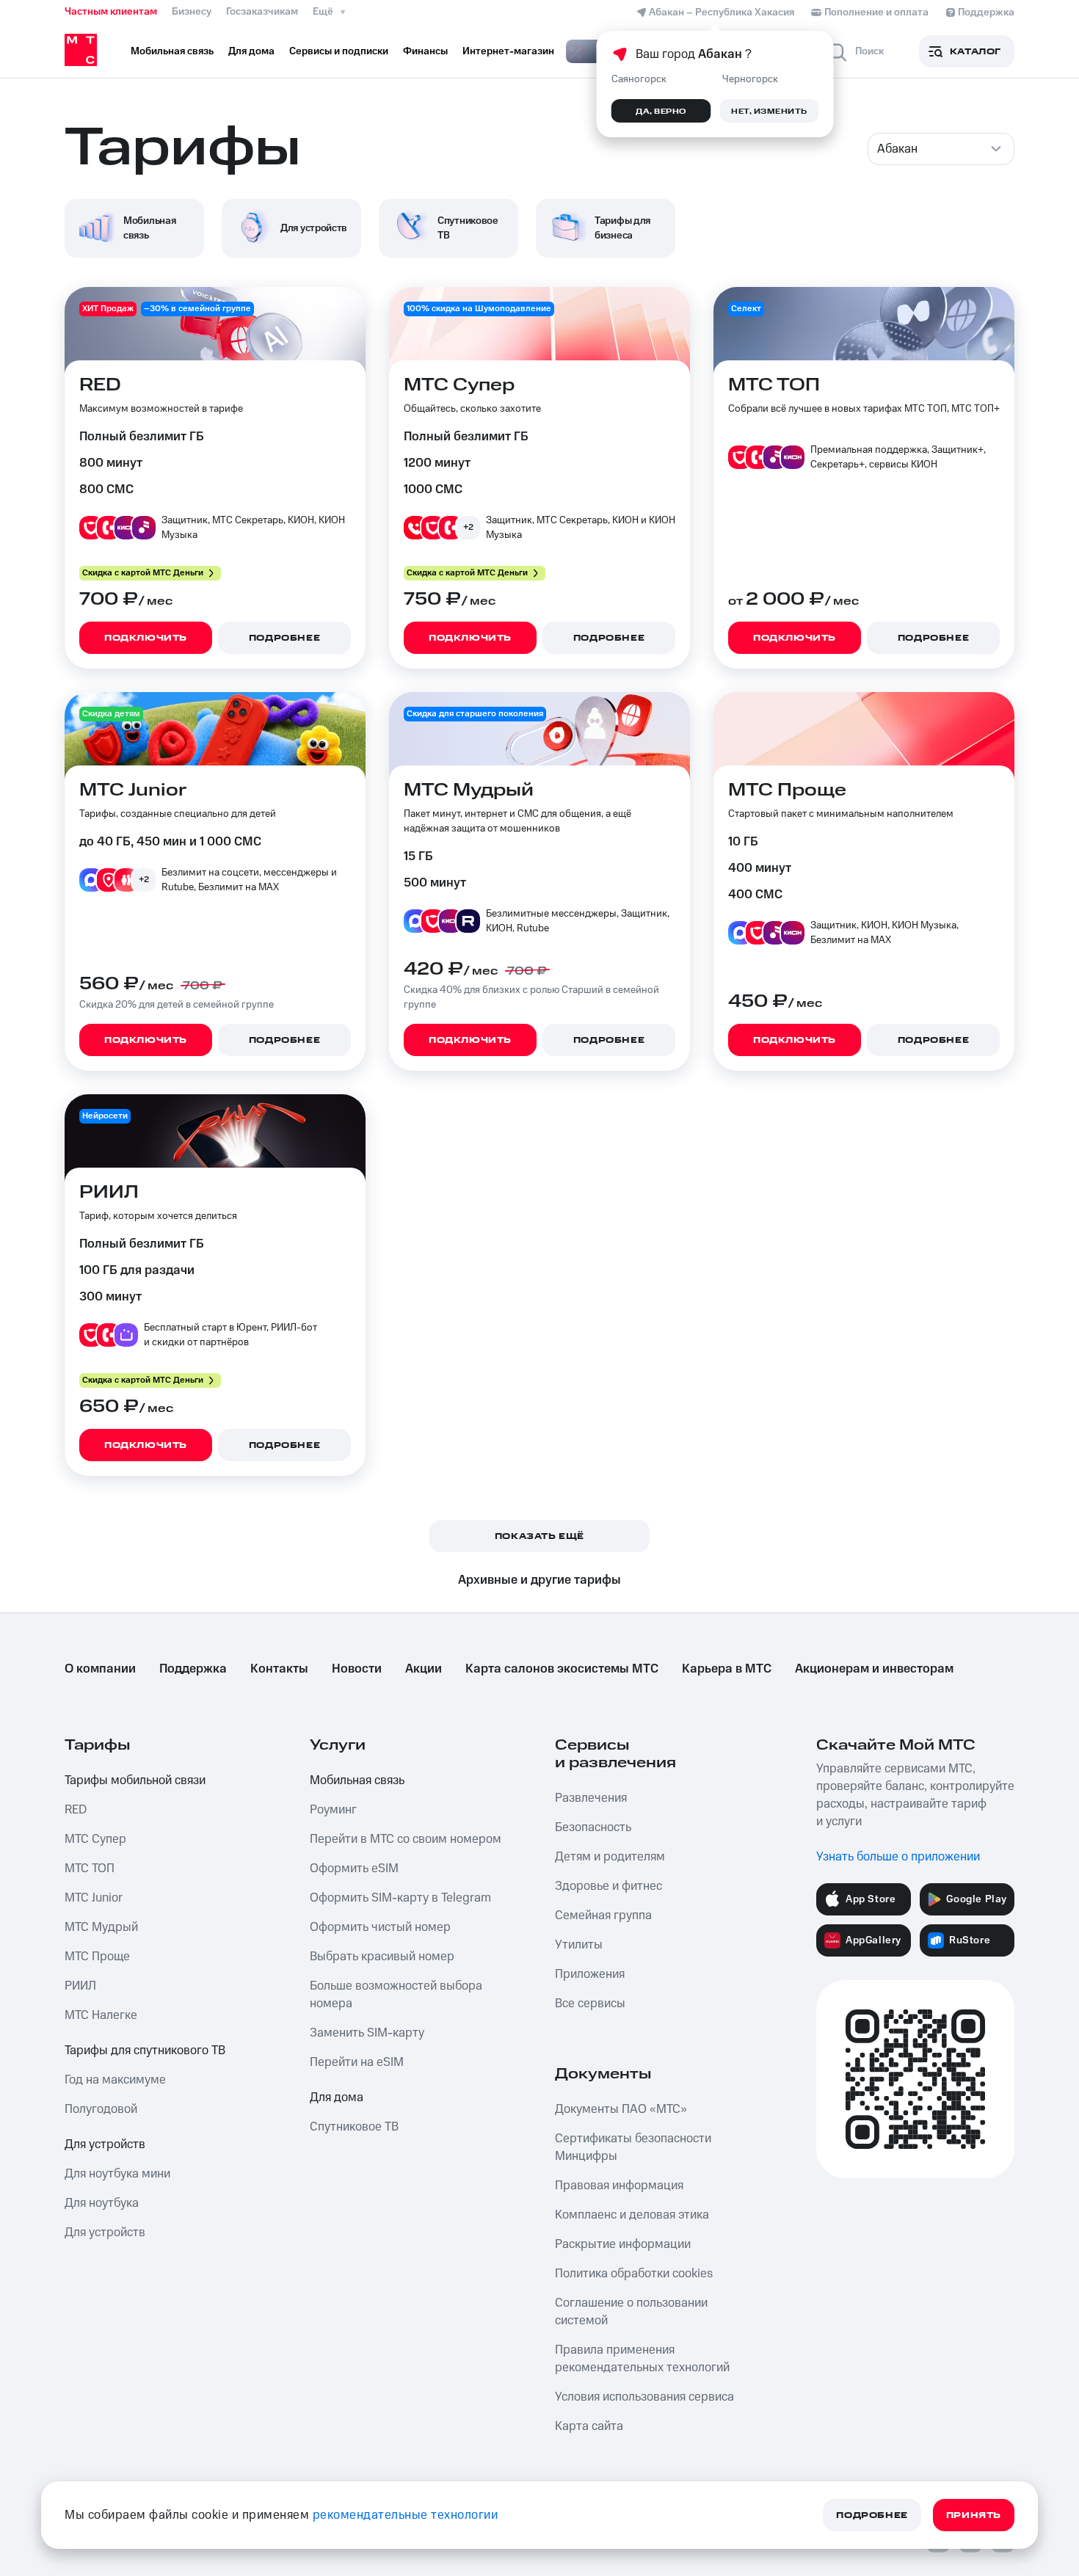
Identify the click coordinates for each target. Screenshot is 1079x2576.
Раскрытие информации (623, 2244)
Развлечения (591, 1798)
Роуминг (333, 1810)
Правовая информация (619, 2186)
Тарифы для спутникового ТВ (145, 2051)
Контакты (279, 1669)
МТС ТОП (90, 1869)
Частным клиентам (111, 12)
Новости (357, 1669)
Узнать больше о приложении (898, 1857)
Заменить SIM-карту (367, 2033)
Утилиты (579, 1945)
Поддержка (193, 1669)
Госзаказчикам (262, 12)
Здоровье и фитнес (608, 1886)
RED (76, 1810)
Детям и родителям (610, 1857)
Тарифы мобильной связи (135, 1780)
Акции (424, 1669)
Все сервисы (590, 2004)
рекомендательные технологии (406, 2515)
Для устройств (105, 2144)
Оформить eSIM (354, 1869)
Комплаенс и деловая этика (632, 2215)
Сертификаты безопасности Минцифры (633, 2147)
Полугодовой (101, 2109)
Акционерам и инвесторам (874, 1669)
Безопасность (593, 1827)
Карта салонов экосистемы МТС (562, 1669)
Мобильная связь (357, 1780)
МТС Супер (95, 1839)
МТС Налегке (101, 2015)
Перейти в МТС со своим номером (406, 1839)
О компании (100, 1669)
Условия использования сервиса (644, 2397)
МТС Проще (97, 1957)
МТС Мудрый (101, 1927)
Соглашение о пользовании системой (631, 2312)
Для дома (337, 2097)
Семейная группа (603, 1915)
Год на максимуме (115, 2080)
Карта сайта (589, 2426)
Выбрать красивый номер (382, 1957)
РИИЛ (80, 1986)
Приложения (590, 1974)
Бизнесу (192, 12)
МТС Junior (94, 1898)
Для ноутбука (102, 2203)
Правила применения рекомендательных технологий (642, 2359)
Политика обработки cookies (634, 2274)
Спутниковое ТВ (354, 2127)
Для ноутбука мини (117, 2174)
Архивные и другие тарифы (539, 1580)
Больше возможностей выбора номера (396, 1995)
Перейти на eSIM (357, 2062)
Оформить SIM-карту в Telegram (400, 1898)
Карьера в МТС (727, 1669)
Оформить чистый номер (380, 1927)
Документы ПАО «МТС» (621, 2109)
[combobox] (941, 149)
